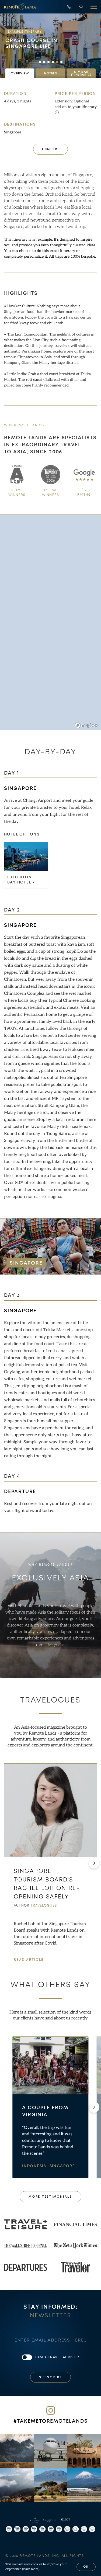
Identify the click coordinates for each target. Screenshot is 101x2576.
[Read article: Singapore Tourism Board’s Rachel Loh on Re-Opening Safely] (50, 1810)
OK (86, 2567)
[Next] (94, 1863)
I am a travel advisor (57, 2357)
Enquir (51, 149)
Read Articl (28, 1960)
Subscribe (51, 2377)
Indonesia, (36, 2166)
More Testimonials (50, 2197)
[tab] (20, 73)
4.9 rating (84, 492)
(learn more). (31, 2569)
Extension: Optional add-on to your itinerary (76, 104)
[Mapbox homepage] (86, 725)
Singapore (13, 132)
